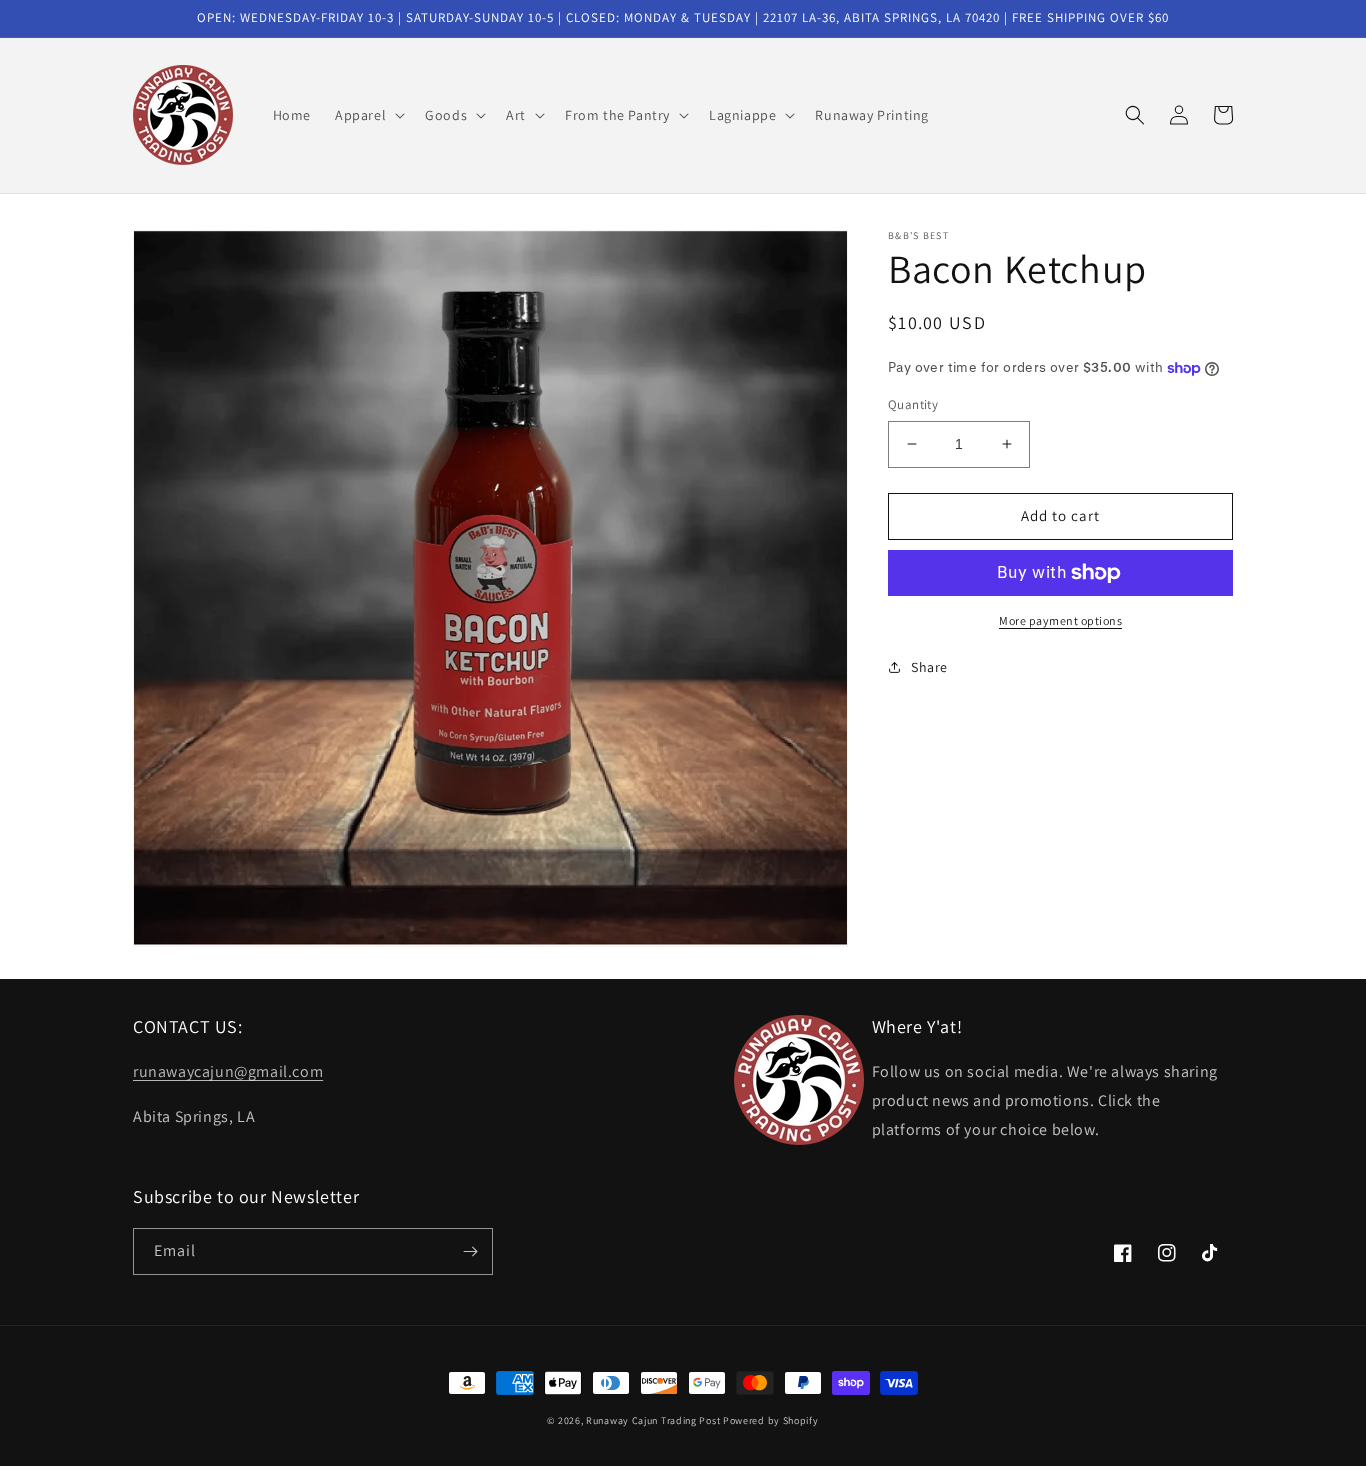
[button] (368, 115)
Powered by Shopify (771, 1420)
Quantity (913, 404)
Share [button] (929, 667)
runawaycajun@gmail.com (228, 1071)
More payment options (1060, 620)
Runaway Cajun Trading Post (653, 1420)
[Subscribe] (470, 1251)
